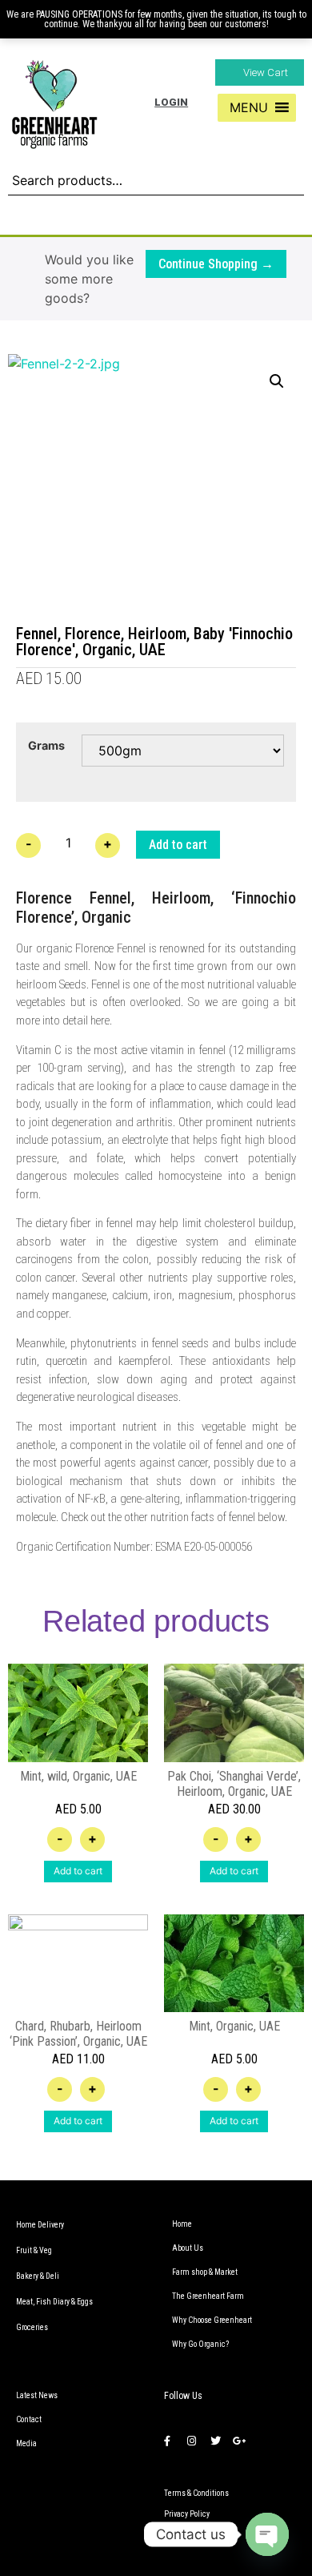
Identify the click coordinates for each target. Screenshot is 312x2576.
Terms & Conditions (196, 2493)
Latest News (37, 2395)
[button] (260, 72)
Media (26, 2443)
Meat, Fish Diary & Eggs (54, 2302)
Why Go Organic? (200, 2344)
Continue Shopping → (216, 264)
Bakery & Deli (38, 2276)
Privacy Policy (187, 2514)
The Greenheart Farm (208, 2296)
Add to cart (178, 845)
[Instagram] (191, 2441)
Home (182, 2224)
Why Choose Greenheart (212, 2320)
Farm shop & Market (205, 2272)
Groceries (32, 2327)
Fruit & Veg (34, 2250)
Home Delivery (40, 2225)
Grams (46, 746)
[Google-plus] (239, 2441)
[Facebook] (167, 2441)
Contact (29, 2419)
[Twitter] (215, 2441)
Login (171, 102)
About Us (188, 2248)
